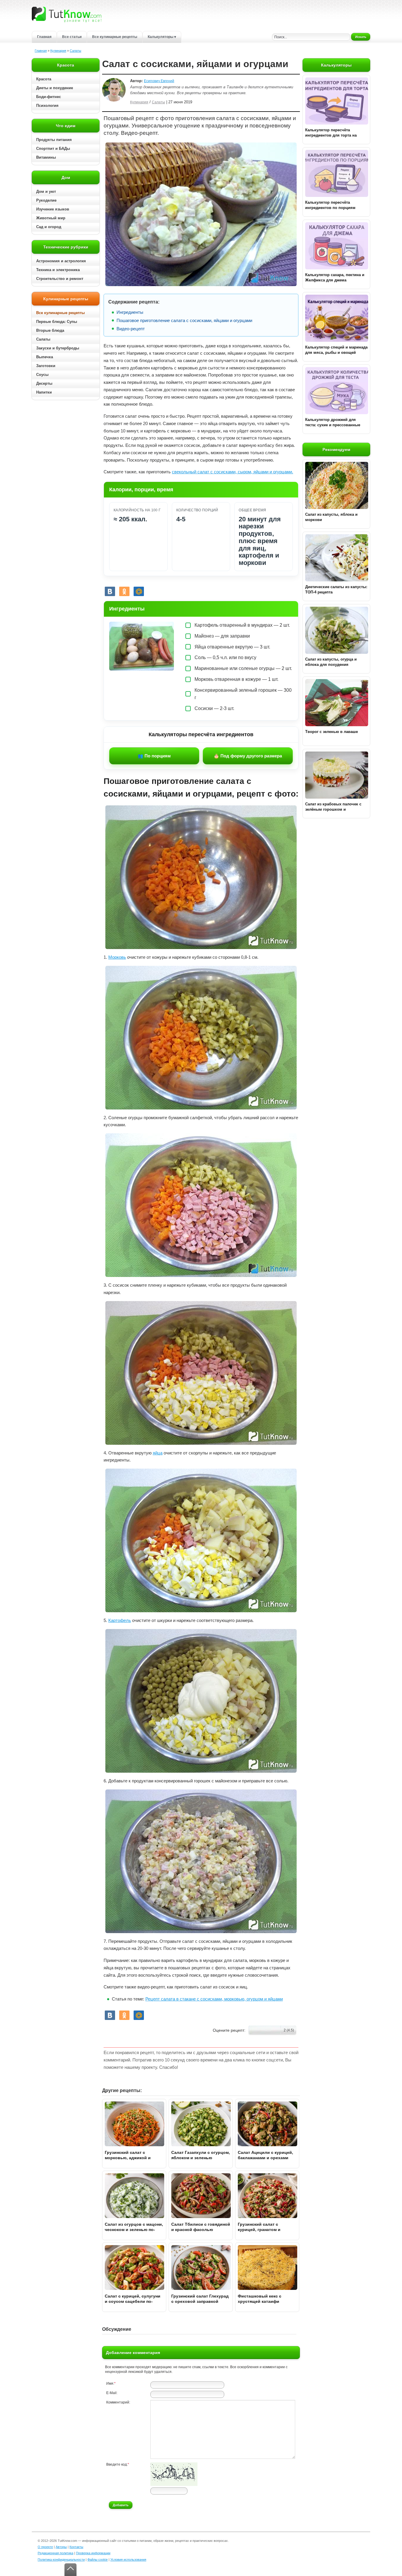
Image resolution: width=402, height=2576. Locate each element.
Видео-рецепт (131, 329)
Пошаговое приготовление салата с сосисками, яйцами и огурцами (184, 320)
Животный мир (51, 218)
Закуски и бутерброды (58, 348)
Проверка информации (93, 2553)
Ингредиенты (130, 312)
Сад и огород (49, 227)
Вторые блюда (50, 330)
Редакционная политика (55, 2553)
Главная (44, 37)
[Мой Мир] (139, 591)
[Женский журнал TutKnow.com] (67, 14)
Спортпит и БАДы (53, 149)
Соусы (42, 375)
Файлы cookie (98, 2560)
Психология (47, 106)
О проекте (45, 2547)
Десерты (44, 383)
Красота (44, 79)
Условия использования (128, 2560)
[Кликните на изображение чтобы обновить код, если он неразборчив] (174, 2485)
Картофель (120, 1620)
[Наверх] (70, 2570)
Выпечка (45, 357)
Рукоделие (46, 200)
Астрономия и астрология (61, 261)
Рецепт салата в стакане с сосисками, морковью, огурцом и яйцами (214, 1999)
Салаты (75, 51)
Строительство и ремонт (60, 279)
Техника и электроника (58, 270)
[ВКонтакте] (110, 591)
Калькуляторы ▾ (162, 37)
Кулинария (58, 51)
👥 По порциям (154, 756)
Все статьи (72, 37)
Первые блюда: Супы (57, 322)
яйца (158, 1453)
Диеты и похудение (55, 88)
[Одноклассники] (124, 591)
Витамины (46, 157)
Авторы (61, 2547)
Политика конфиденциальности (61, 2560)
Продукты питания (54, 140)
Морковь (117, 957)
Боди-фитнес (49, 97)
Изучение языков (53, 209)
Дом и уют (46, 191)
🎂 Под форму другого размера (248, 756)
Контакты (76, 2547)
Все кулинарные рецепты (115, 37)
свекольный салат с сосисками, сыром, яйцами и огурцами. (232, 472)
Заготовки (46, 366)
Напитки (44, 392)
